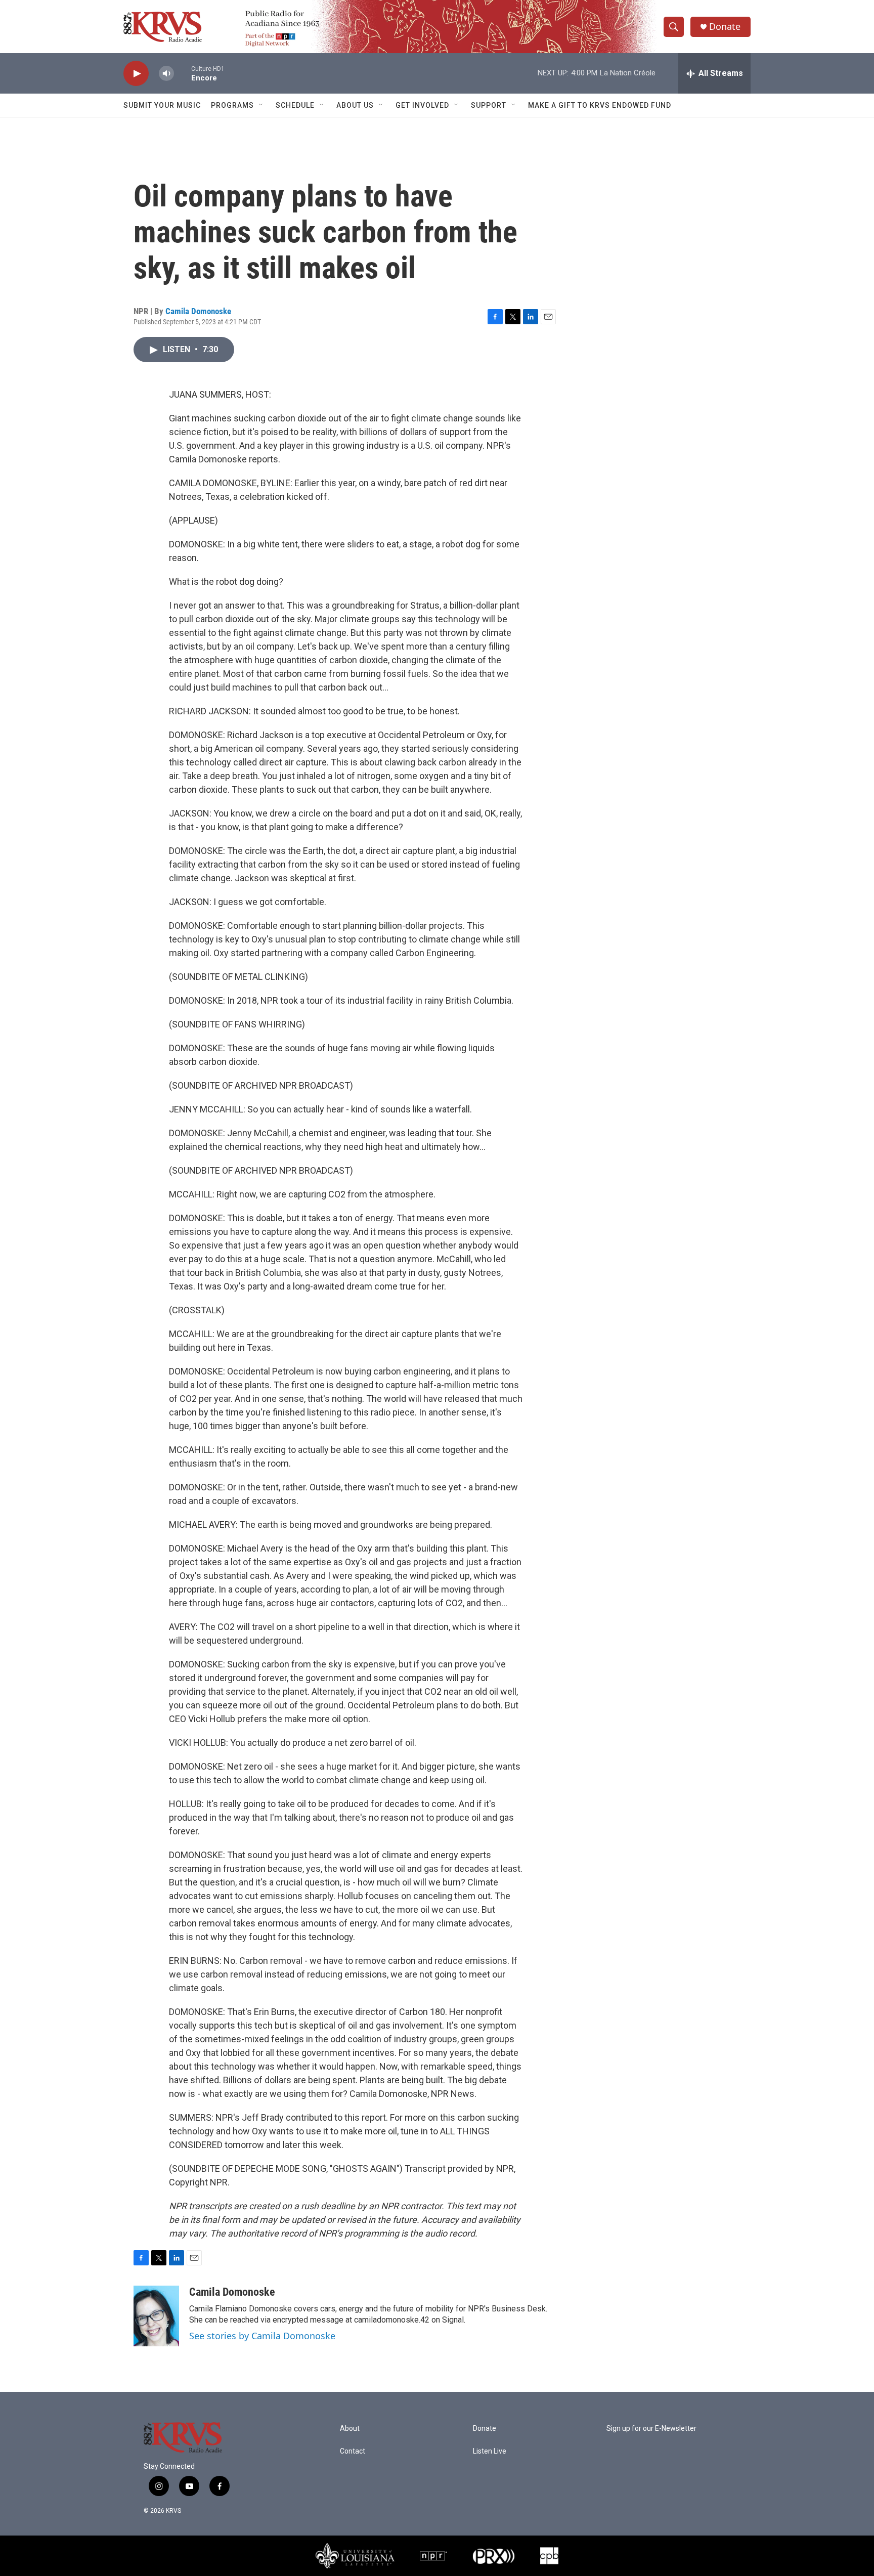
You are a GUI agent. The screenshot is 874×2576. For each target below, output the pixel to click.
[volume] (166, 74)
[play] (136, 74)
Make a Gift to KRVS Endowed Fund (600, 105)
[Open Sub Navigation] (261, 105)
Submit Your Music (162, 105)
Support (489, 105)
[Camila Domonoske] (156, 2316)
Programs (232, 105)
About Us (355, 105)
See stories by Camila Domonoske (262, 2336)
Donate (725, 27)
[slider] (183, 73)
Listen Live (490, 2451)
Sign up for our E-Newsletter (651, 2429)
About (350, 2429)
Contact (353, 2451)
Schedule (295, 105)
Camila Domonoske (198, 311)
